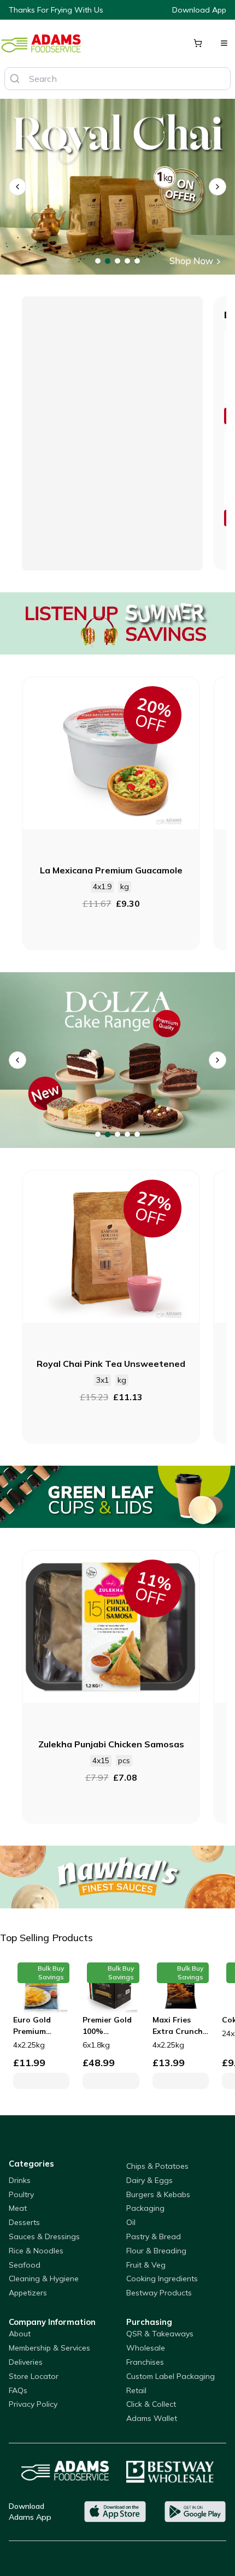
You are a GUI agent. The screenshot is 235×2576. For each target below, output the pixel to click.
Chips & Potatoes (157, 2166)
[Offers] (117, 624)
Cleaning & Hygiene (44, 2278)
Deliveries (26, 2362)
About (20, 2334)
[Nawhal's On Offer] (117, 1877)
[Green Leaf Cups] (117, 1497)
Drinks (20, 2180)
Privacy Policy (33, 2404)
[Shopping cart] (198, 43)
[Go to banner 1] (98, 261)
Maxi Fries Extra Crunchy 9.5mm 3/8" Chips (180, 2026)
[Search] (15, 79)
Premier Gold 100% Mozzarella (107, 2026)
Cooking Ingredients (162, 2278)
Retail (136, 2390)
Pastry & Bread (154, 2236)
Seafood (25, 2265)
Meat (18, 2208)
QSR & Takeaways (160, 2334)
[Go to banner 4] (127, 261)
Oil (131, 2222)
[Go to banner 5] (137, 261)
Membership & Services (49, 2348)
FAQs (18, 2390)
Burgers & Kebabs (158, 2194)
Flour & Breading (156, 2251)
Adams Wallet (152, 2418)
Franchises (145, 2362)
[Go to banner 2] (108, 261)
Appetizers (28, 2293)
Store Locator (34, 2376)
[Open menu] (224, 43)
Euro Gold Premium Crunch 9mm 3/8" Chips (37, 2026)
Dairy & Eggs (149, 2180)
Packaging (145, 2208)
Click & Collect (151, 2404)
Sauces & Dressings (44, 2236)
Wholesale (146, 2348)
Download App (199, 10)
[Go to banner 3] (117, 261)
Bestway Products (159, 2293)
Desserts (24, 2222)
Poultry (21, 2194)
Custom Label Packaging (171, 2376)
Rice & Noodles (36, 2251)
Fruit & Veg (146, 2265)
